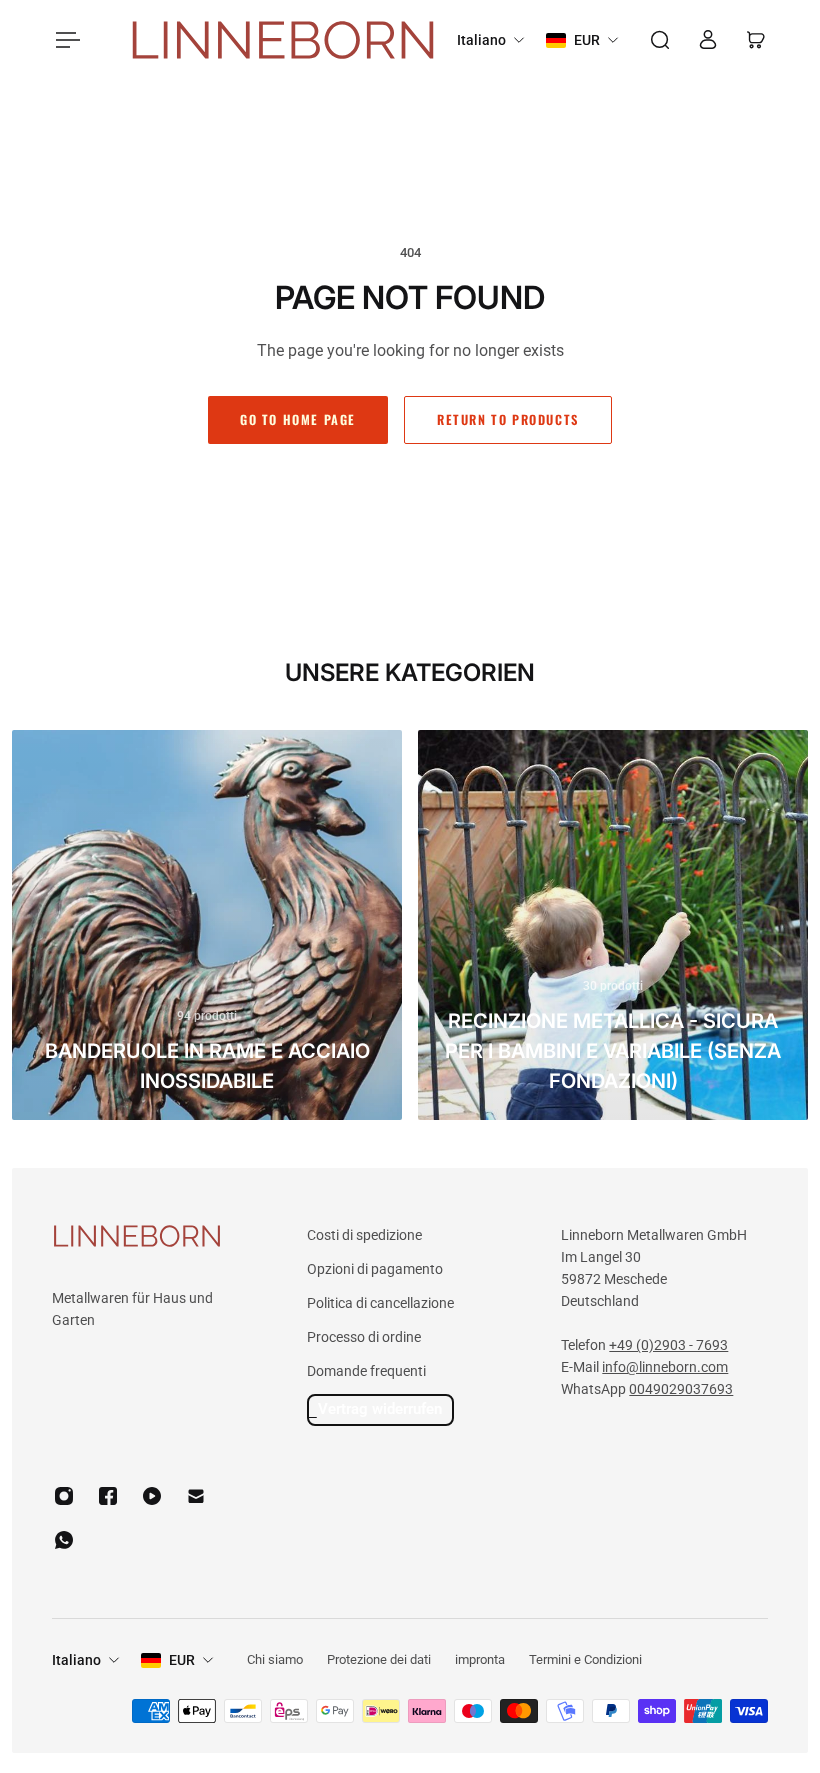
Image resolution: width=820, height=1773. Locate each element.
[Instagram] (64, 1496)
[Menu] (64, 40)
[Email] (196, 1496)
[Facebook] (108, 1496)
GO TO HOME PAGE (298, 419)
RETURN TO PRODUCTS (508, 419)
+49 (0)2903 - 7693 (668, 1345)
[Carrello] (756, 40)
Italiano (76, 1660)
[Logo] (283, 40)
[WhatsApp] (64, 1540)
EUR (182, 1660)
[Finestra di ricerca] (660, 40)
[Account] (708, 40)
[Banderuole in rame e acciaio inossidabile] (207, 925)
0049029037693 (681, 1389)
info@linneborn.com (665, 1367)
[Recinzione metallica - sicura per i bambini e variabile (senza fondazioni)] (613, 925)
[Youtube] (152, 1496)
